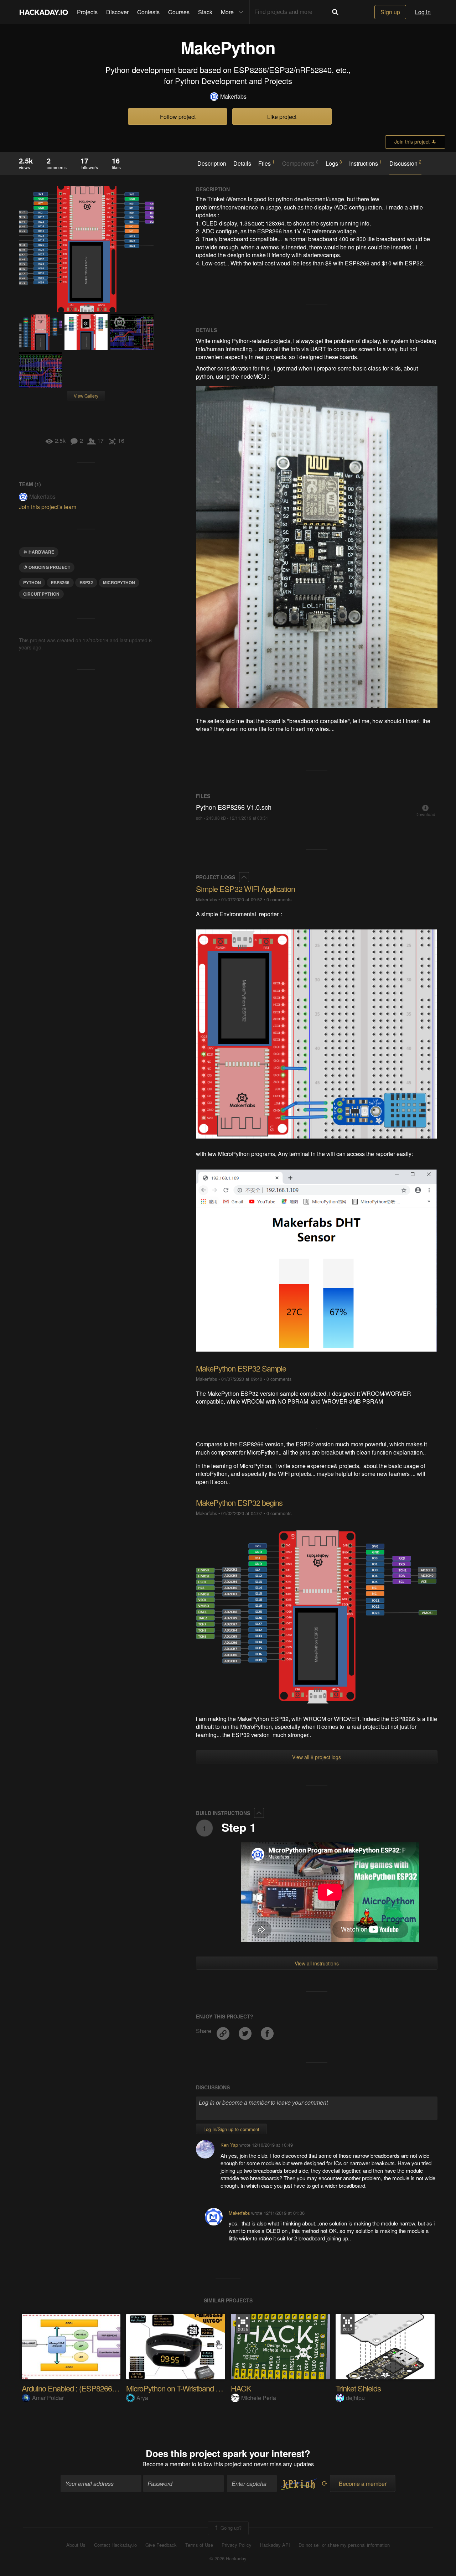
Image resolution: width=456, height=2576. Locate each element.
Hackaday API (275, 2545)
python (32, 582)
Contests (148, 12)
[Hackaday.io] (44, 12)
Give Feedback (161, 2545)
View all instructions (317, 1963)
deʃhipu (355, 2398)
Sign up (390, 12)
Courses (179, 12)
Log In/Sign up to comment (231, 2129)
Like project (282, 117)
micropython (119, 582)
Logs (334, 163)
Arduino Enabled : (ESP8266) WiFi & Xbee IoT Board (104, 2388)
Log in (423, 12)
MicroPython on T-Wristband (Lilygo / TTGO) (195, 2388)
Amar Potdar (48, 2398)
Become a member (166, 2464)
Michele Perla (259, 2398)
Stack (205, 12)
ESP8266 (60, 582)
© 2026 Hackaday (228, 2559)
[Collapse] (244, 877)
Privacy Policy (237, 2545)
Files (266, 163)
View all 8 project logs (317, 1757)
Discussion (405, 163)
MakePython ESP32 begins (239, 1502)
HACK (241, 2388)
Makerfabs (233, 97)
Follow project (178, 117)
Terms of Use (199, 2545)
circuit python (41, 594)
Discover (117, 12)
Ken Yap (229, 2145)
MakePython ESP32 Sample (241, 1368)
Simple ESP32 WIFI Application (245, 889)
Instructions (366, 163)
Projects (87, 12)
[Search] (335, 12)
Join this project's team (48, 507)
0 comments (279, 899)
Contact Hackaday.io (115, 2545)
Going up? (230, 2527)
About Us (76, 2545)
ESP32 (86, 582)
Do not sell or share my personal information (344, 2545)
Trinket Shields (358, 2388)
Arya (142, 2398)
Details (242, 164)
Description (212, 164)
